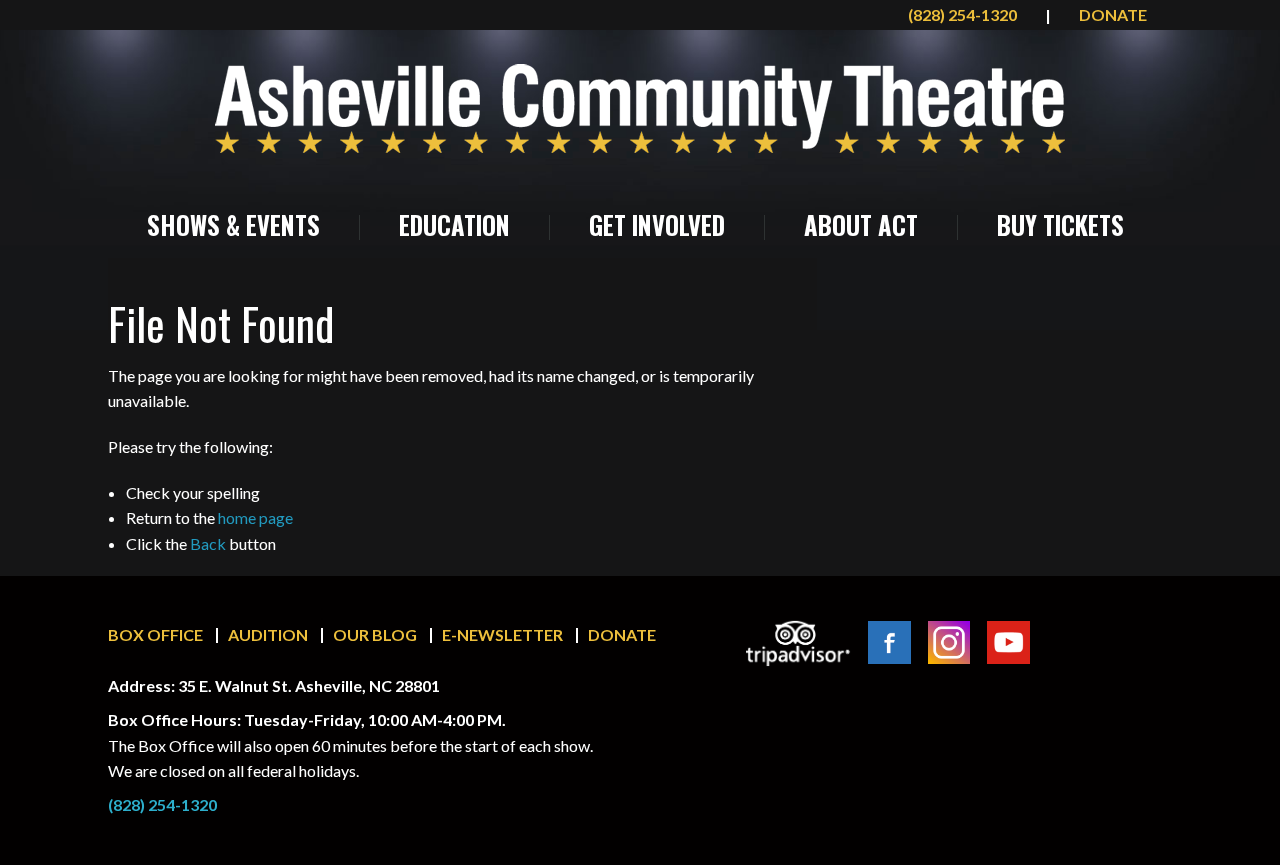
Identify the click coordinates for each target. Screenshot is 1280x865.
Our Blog (375, 634)
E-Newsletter (502, 634)
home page (255, 517)
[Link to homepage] (640, 108)
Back (208, 543)
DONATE (1113, 14)
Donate (622, 634)
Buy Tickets (1060, 225)
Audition (268, 634)
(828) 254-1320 (964, 14)
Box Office (155, 634)
